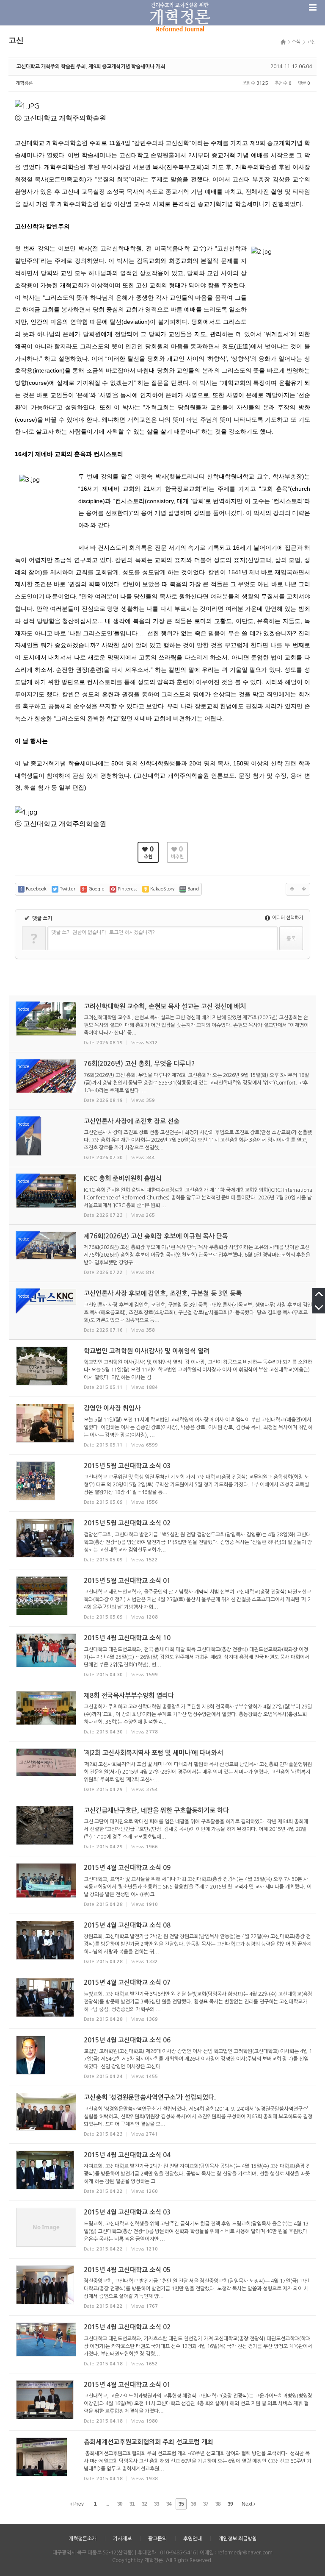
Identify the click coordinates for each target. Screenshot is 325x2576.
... (107, 2504)
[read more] (162, 1024)
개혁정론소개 (83, 2539)
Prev (78, 2504)
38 (218, 2504)
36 (193, 2504)
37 (206, 2504)
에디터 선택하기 (287, 918)
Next (248, 2504)
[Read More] (162, 1368)
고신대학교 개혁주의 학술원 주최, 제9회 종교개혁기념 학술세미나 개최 (91, 67)
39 (230, 2504)
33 (157, 2504)
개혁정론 (24, 83)
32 (144, 2504)
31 (132, 2504)
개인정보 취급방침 (238, 2539)
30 (120, 2504)
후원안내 (193, 2539)
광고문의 (157, 2539)
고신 (311, 42)
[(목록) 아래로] (304, 889)
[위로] (292, 889)
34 (169, 2504)
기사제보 (122, 2539)
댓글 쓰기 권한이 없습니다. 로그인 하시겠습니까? (103, 932)
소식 (296, 42)
